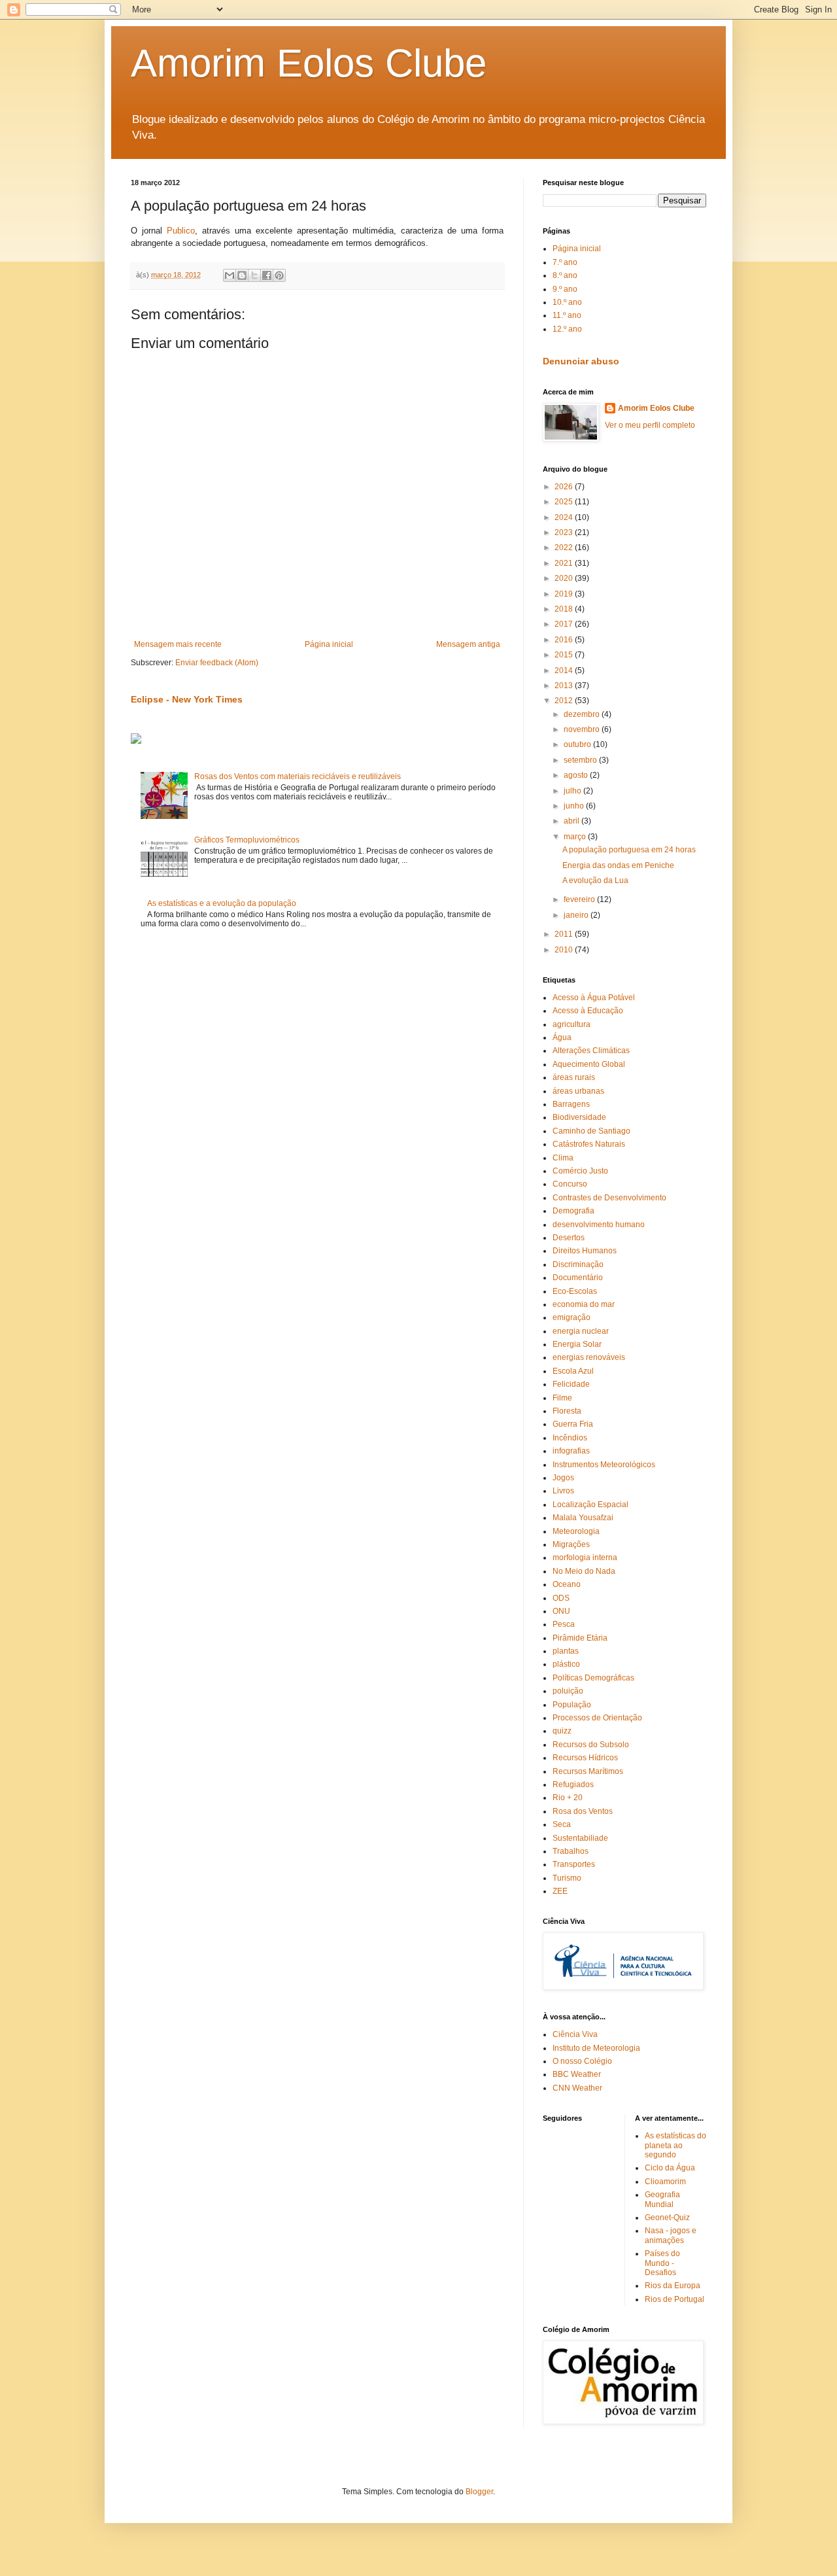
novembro (583, 729)
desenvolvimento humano (599, 1225)
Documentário (578, 1278)
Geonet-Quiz (667, 2218)
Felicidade (571, 1384)
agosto (577, 775)
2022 (565, 548)
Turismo (567, 1878)
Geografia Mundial (662, 2199)
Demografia (573, 1211)
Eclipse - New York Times (187, 699)
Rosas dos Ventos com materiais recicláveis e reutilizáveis (298, 776)
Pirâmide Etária (580, 1638)
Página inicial (329, 644)
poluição (568, 1691)
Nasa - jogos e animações (671, 2235)
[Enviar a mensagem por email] (230, 275)
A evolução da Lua (595, 880)
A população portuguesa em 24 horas (629, 850)
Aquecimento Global (589, 1064)
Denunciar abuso (581, 361)
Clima (563, 1158)
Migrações (571, 1544)
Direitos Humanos (585, 1251)
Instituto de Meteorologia (596, 2048)
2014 (565, 670)
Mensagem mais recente (178, 644)
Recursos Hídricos (585, 1758)
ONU (561, 1611)
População (572, 1705)
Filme (562, 1398)
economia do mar (584, 1304)
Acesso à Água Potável (594, 998)
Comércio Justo (580, 1171)
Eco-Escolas (575, 1291)
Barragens (571, 1104)
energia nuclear (581, 1331)
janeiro (577, 915)
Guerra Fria (573, 1424)
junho (575, 806)
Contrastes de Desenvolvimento (609, 1198)
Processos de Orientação (597, 1718)
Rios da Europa (673, 2286)
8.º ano (565, 275)
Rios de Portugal (675, 2299)
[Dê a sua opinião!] (242, 275)
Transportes (574, 1864)
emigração (572, 1317)
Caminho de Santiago (591, 1131)
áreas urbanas (578, 1091)
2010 (565, 950)
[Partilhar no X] (254, 275)
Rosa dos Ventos (583, 1811)
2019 (565, 594)
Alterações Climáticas (591, 1051)
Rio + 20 (568, 1798)
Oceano (567, 1584)
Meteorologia (576, 1531)
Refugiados (573, 1784)
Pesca (564, 1624)
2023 (565, 532)
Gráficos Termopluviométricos (247, 840)
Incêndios (570, 1438)
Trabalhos (571, 1851)
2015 (565, 655)
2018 (565, 609)
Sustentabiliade (580, 1838)
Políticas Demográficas (593, 1678)
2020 (565, 578)
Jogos (563, 1478)
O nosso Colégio (582, 2061)
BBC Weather (577, 2074)
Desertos (569, 1238)
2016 (565, 640)
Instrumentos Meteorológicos (604, 1465)
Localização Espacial (590, 1505)
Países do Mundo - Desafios (662, 2263)
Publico (181, 231)
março (576, 837)
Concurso (570, 1184)
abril (572, 821)
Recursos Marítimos (588, 1771)
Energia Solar (577, 1344)
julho (573, 791)
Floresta (567, 1411)
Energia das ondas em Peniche (618, 865)
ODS (561, 1598)
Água (562, 1037)
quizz (562, 1731)
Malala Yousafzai (583, 1518)
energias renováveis (589, 1357)
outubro (578, 744)
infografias (571, 1451)
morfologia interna (585, 1558)
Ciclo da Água (670, 2168)
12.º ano (567, 329)
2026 (565, 487)
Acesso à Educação (588, 1011)
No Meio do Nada (584, 1571)
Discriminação (578, 1264)
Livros (563, 1491)
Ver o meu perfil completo (650, 425)
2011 (565, 934)
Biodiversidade (579, 1117)
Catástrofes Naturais (589, 1144)
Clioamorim (665, 2182)
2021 (565, 563)
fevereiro (580, 899)
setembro (581, 760)
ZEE (560, 1891)
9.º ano (565, 289)
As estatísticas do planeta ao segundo (675, 2145)
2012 (565, 701)
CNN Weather (577, 2088)
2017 (565, 624)
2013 (565, 686)
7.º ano (565, 262)
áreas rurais (574, 1077)
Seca (562, 1824)
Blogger (479, 2492)
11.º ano (567, 315)
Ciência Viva (575, 2034)
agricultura (572, 1024)
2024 (565, 517)
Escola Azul (573, 1371)
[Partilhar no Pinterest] (279, 275)
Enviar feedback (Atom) (217, 663)
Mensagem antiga (468, 644)
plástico (566, 1664)
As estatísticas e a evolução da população (222, 903)
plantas (566, 1651)
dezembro (583, 714)
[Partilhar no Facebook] (267, 275)
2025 (565, 502)
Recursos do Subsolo (591, 1745)
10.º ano (567, 302)
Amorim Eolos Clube (309, 63)
